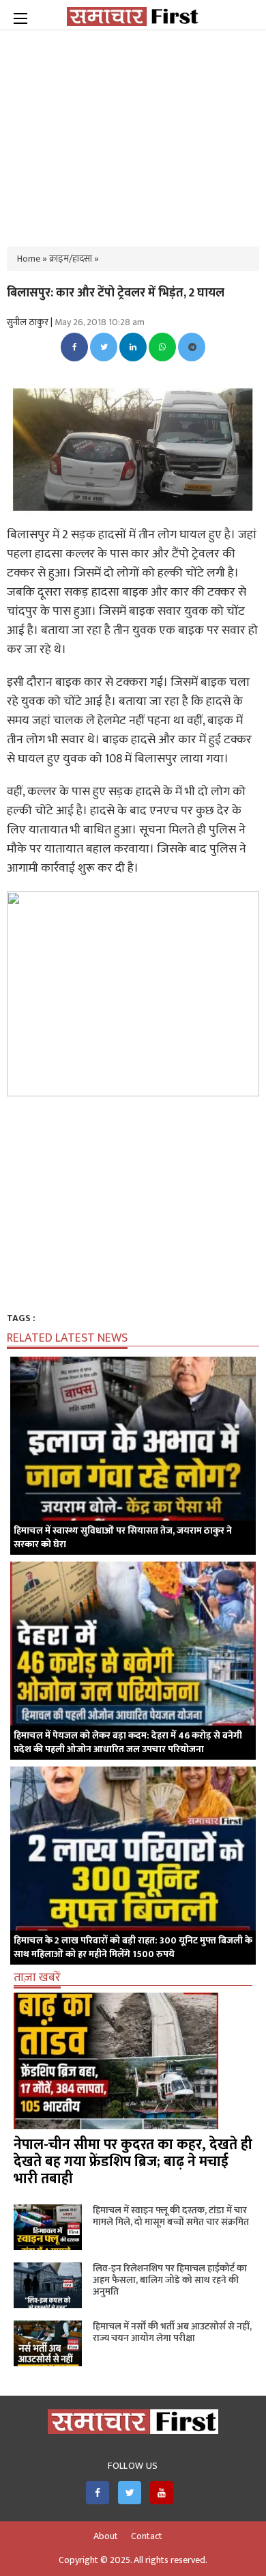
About (106, 2536)
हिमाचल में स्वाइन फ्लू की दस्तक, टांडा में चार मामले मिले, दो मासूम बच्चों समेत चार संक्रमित (171, 2216)
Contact (147, 2536)
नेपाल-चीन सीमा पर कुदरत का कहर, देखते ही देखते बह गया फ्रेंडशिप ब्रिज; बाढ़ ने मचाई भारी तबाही (133, 2162)
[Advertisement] (133, 130)
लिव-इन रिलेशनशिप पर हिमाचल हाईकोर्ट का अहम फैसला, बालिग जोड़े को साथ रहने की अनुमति (170, 2280)
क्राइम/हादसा (71, 259)
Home (29, 259)
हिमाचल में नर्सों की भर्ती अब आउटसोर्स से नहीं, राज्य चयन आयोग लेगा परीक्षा (172, 2332)
